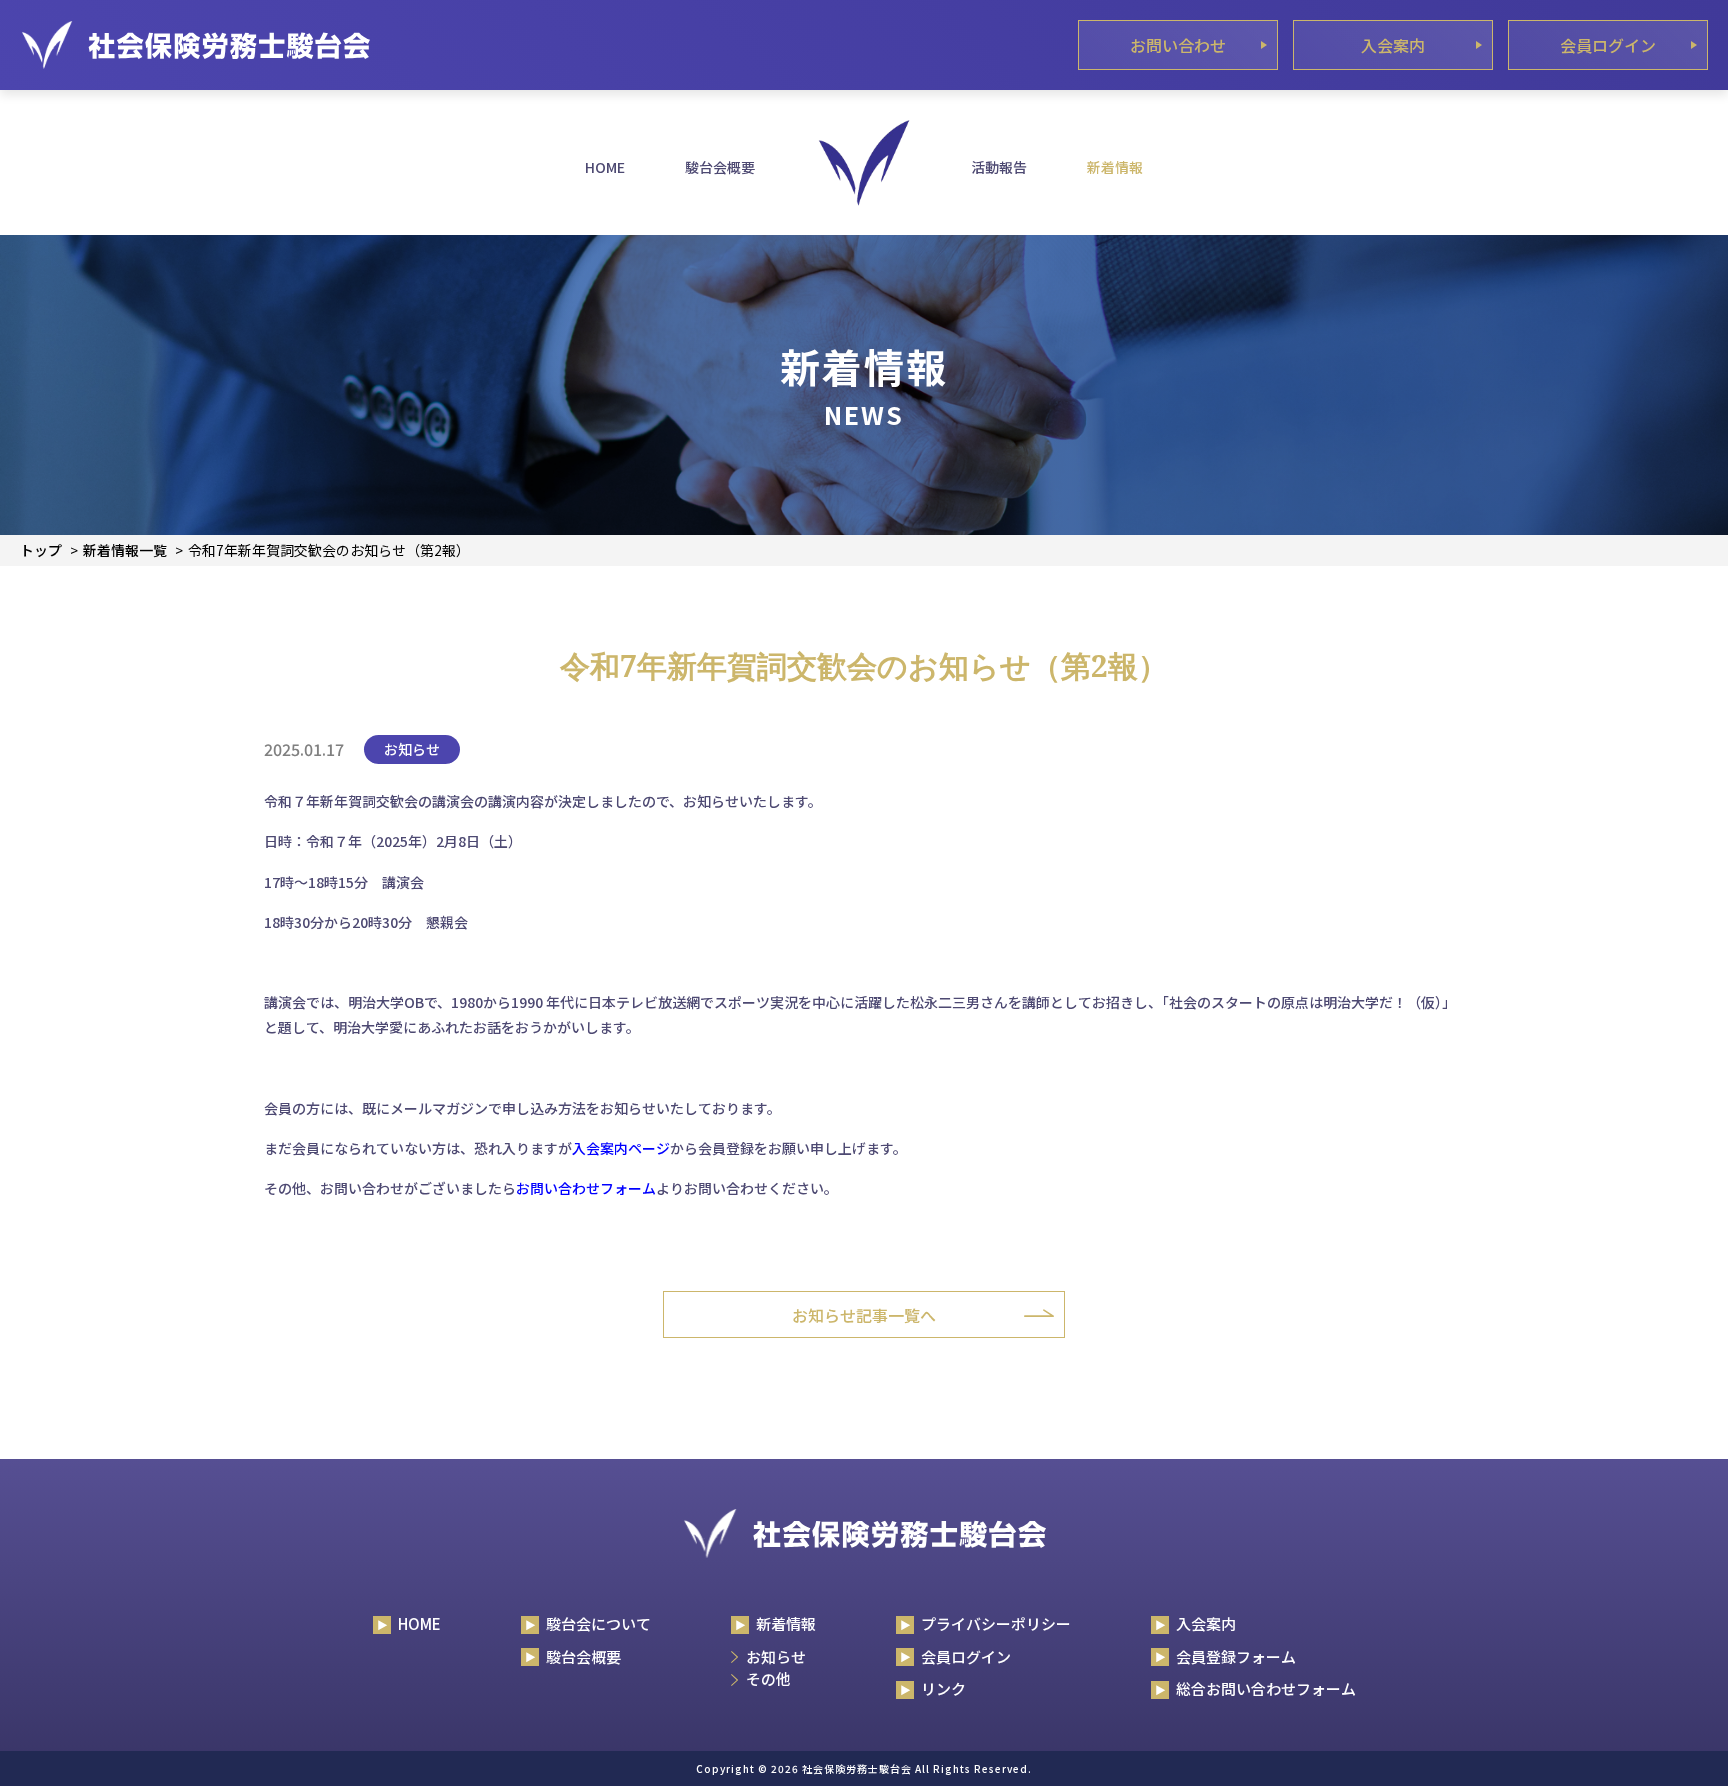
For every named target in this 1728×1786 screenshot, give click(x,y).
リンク (943, 1688)
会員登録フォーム (1236, 1656)
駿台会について (598, 1623)
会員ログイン (1608, 45)
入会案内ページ (621, 1148)
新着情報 (1115, 167)
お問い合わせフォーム (586, 1188)
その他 (768, 1678)
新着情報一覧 (125, 550)
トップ (41, 550)
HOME (605, 167)
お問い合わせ (1178, 45)
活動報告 (999, 167)
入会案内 (1393, 45)
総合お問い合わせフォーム (1266, 1688)
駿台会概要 (720, 167)
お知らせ (776, 1656)
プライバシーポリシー (996, 1623)
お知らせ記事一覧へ (864, 1315)
